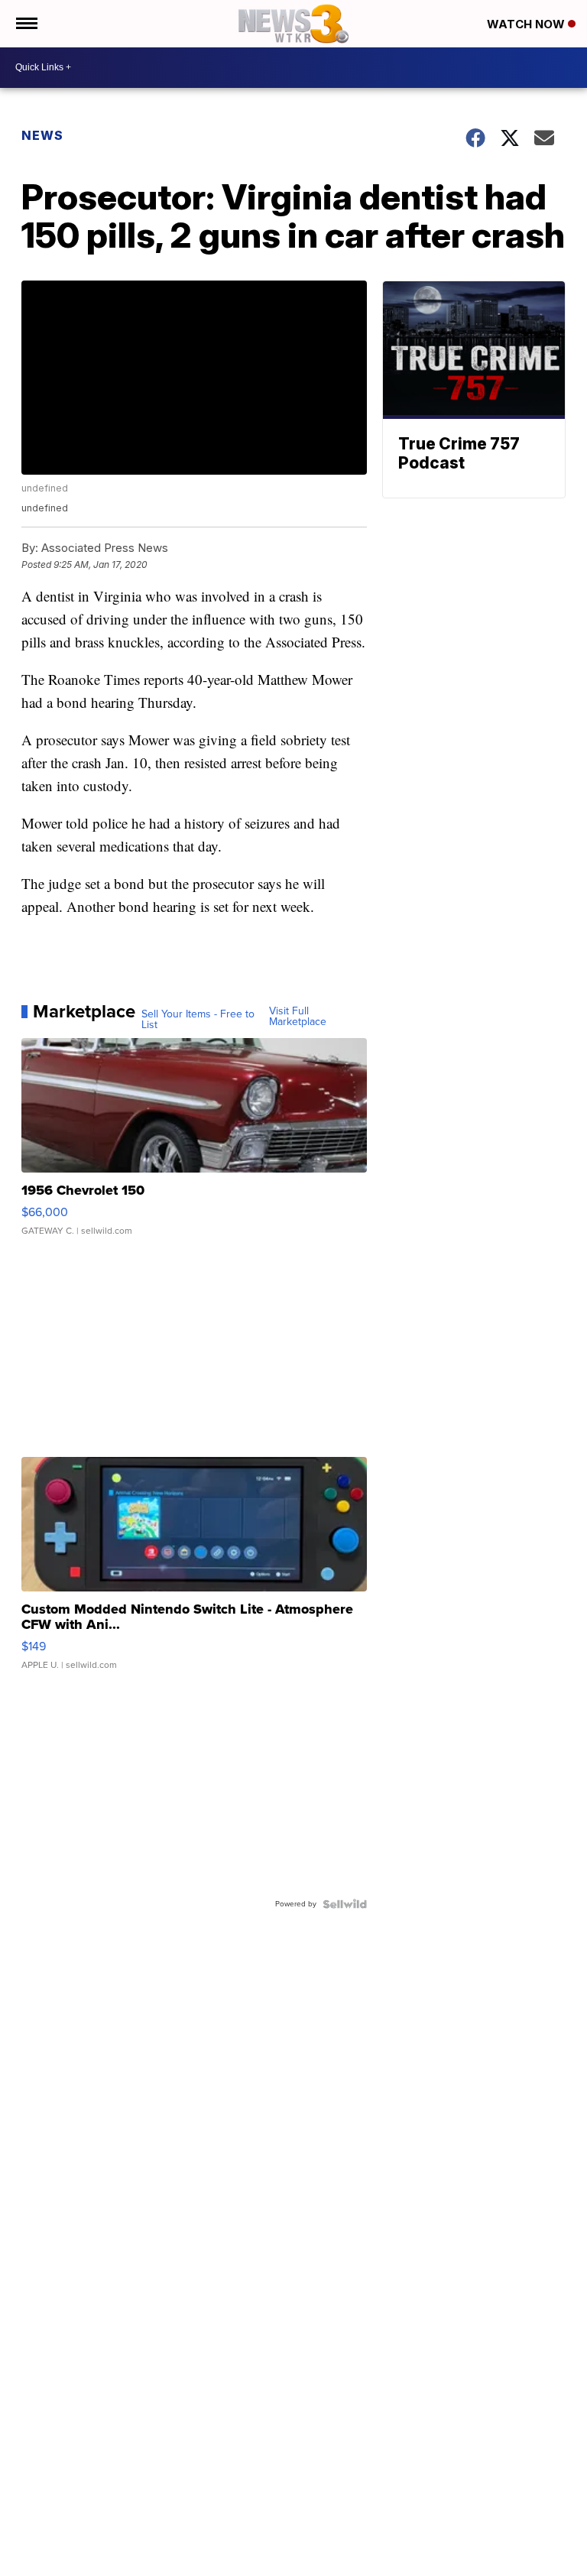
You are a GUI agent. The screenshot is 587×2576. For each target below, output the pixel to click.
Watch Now (527, 24)
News (42, 135)
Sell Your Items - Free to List (198, 1020)
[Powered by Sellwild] (345, 1904)
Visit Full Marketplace (298, 1017)
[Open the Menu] (26, 24)
